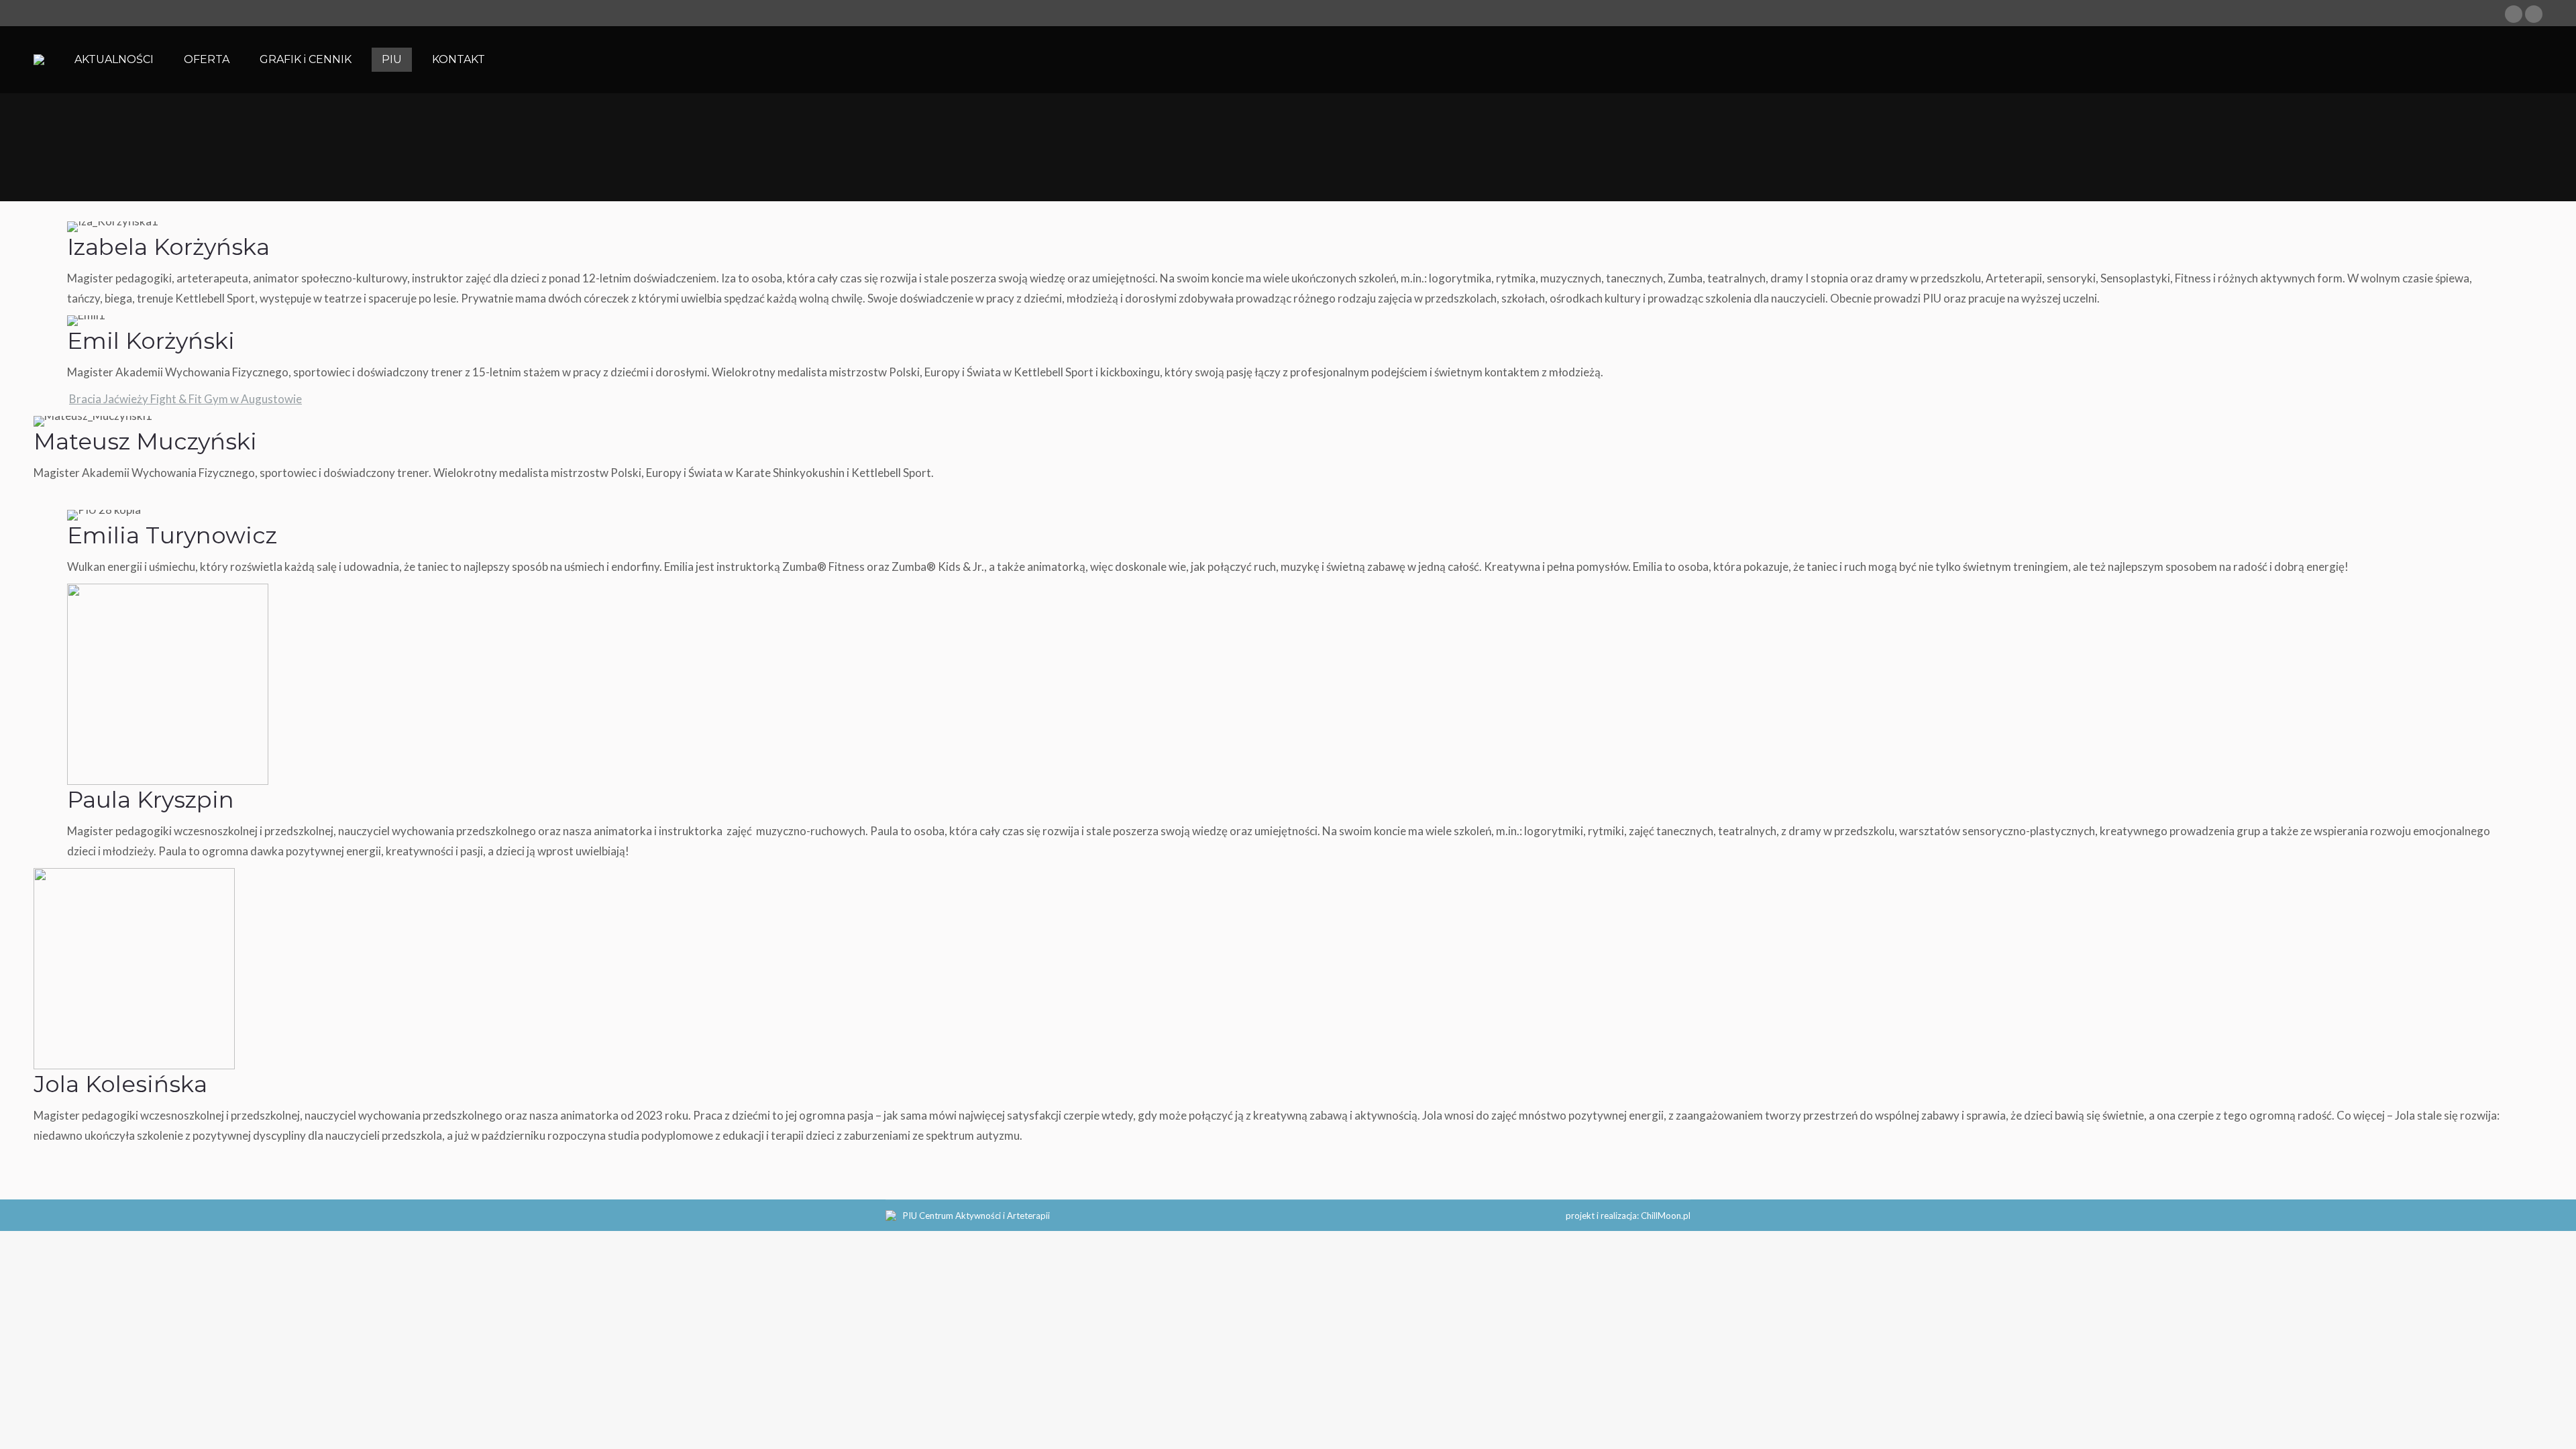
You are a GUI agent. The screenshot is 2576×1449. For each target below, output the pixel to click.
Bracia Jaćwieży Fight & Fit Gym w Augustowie (185, 399)
